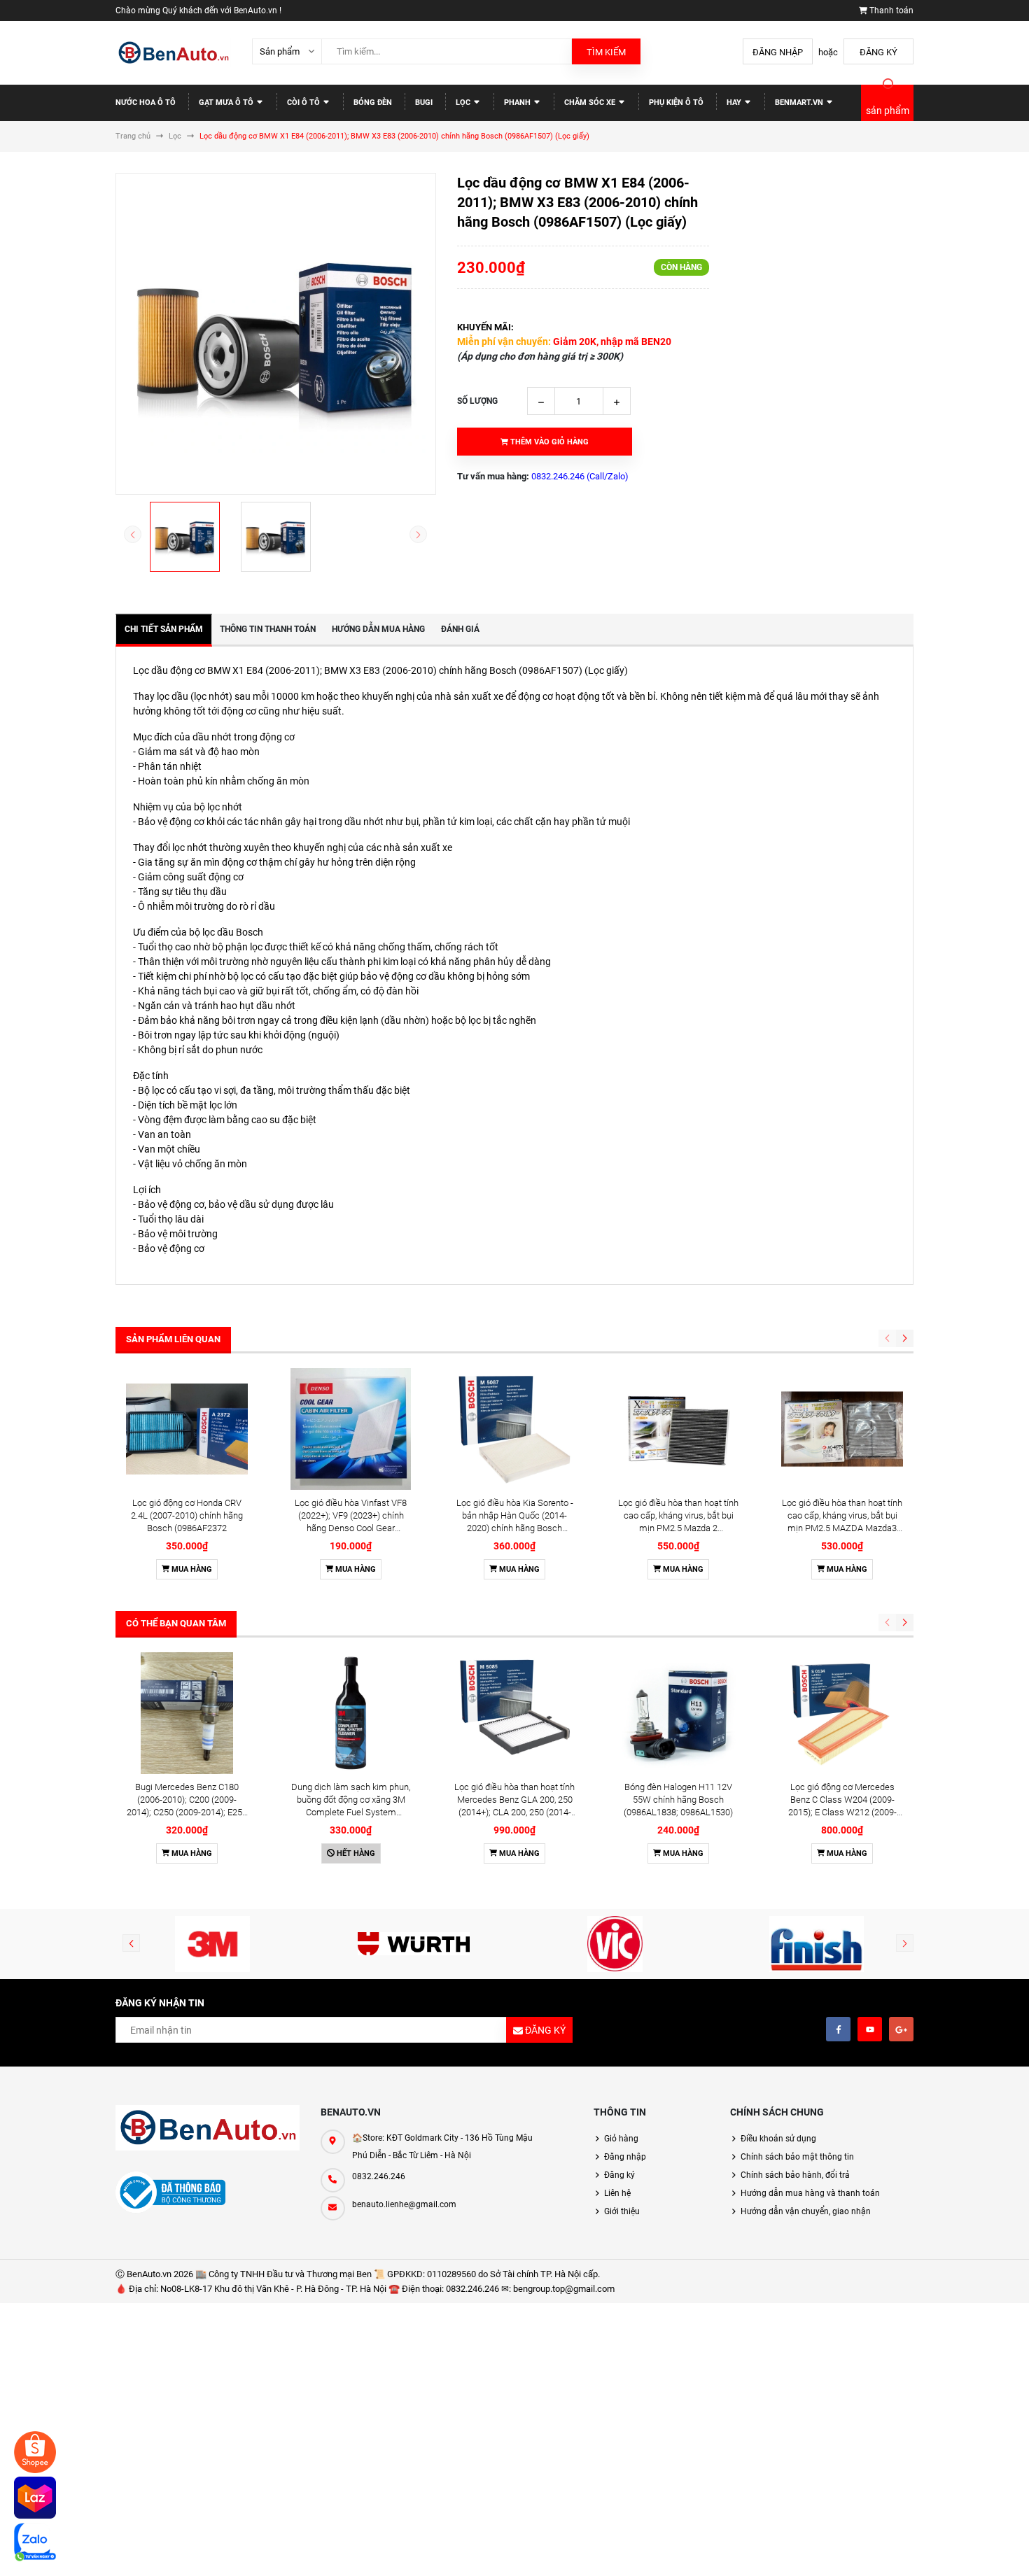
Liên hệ (617, 2193)
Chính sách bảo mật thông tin (797, 2157)
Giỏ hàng (621, 2139)
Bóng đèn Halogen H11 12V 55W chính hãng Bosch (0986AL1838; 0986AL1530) (678, 1800)
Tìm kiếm (606, 52)
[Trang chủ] (173, 53)
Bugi (424, 103)
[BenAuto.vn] (208, 2128)
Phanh (518, 103)
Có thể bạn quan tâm (176, 1623)
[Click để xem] (276, 334)
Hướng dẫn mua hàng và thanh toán (810, 2193)
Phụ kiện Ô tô (676, 103)
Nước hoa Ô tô (146, 103)
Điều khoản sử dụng (778, 2139)
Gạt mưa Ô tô (227, 103)
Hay (735, 103)
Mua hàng (191, 1569)
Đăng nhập (778, 52)
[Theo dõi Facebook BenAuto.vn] (838, 2029)
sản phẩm (888, 111)
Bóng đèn (373, 103)
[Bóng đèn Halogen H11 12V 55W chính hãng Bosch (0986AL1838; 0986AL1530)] (678, 1713)
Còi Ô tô (304, 103)
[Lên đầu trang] (969, 2550)
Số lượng (477, 401)
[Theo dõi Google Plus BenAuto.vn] (901, 2029)
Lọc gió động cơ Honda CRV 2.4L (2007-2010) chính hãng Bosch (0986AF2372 (187, 1515)
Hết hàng (355, 1853)
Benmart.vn (800, 103)
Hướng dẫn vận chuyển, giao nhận (806, 2211)
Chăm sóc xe (591, 103)
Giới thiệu (622, 2211)
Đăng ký (878, 52)
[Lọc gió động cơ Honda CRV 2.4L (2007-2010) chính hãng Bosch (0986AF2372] (187, 1429)
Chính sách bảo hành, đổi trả (795, 2175)
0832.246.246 (379, 2176)
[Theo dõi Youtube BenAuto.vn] (870, 2029)
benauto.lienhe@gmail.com (404, 2204)
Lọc (464, 103)
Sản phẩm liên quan (173, 1339)
